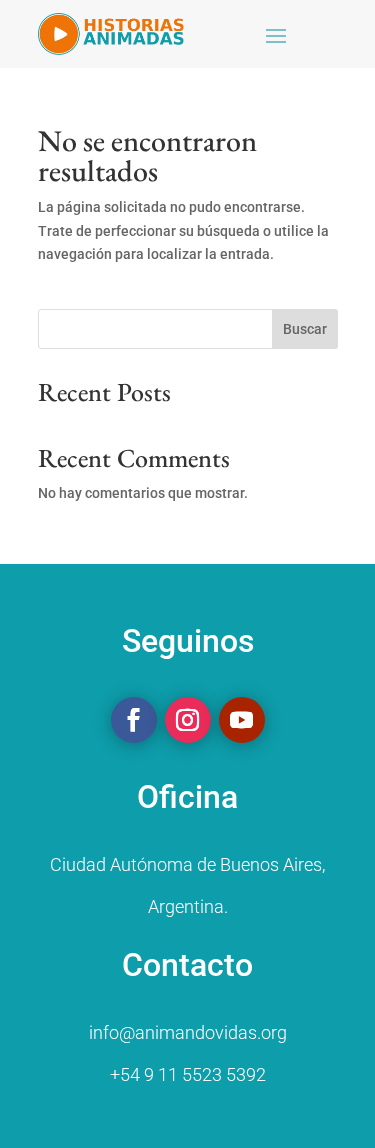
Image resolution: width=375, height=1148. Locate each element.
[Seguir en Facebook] (134, 720)
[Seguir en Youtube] (242, 720)
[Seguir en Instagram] (188, 720)
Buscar (305, 329)
